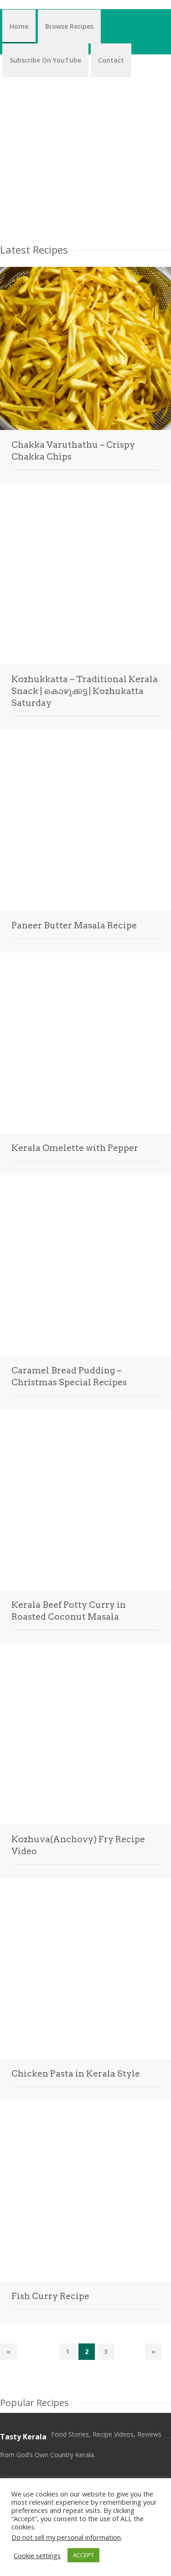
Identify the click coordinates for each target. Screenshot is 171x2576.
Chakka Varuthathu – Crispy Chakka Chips (73, 451)
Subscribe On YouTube (45, 60)
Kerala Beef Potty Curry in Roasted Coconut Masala (69, 1611)
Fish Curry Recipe (50, 2296)
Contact (111, 60)
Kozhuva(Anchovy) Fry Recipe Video (78, 1845)
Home (19, 26)
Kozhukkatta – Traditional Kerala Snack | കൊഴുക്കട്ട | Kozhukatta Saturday (85, 691)
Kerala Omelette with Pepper (75, 1148)
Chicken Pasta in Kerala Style (76, 2074)
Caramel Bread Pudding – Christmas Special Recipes (69, 1376)
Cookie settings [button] (37, 2555)
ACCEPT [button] (83, 2555)
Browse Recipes (69, 26)
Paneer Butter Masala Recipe (74, 925)
